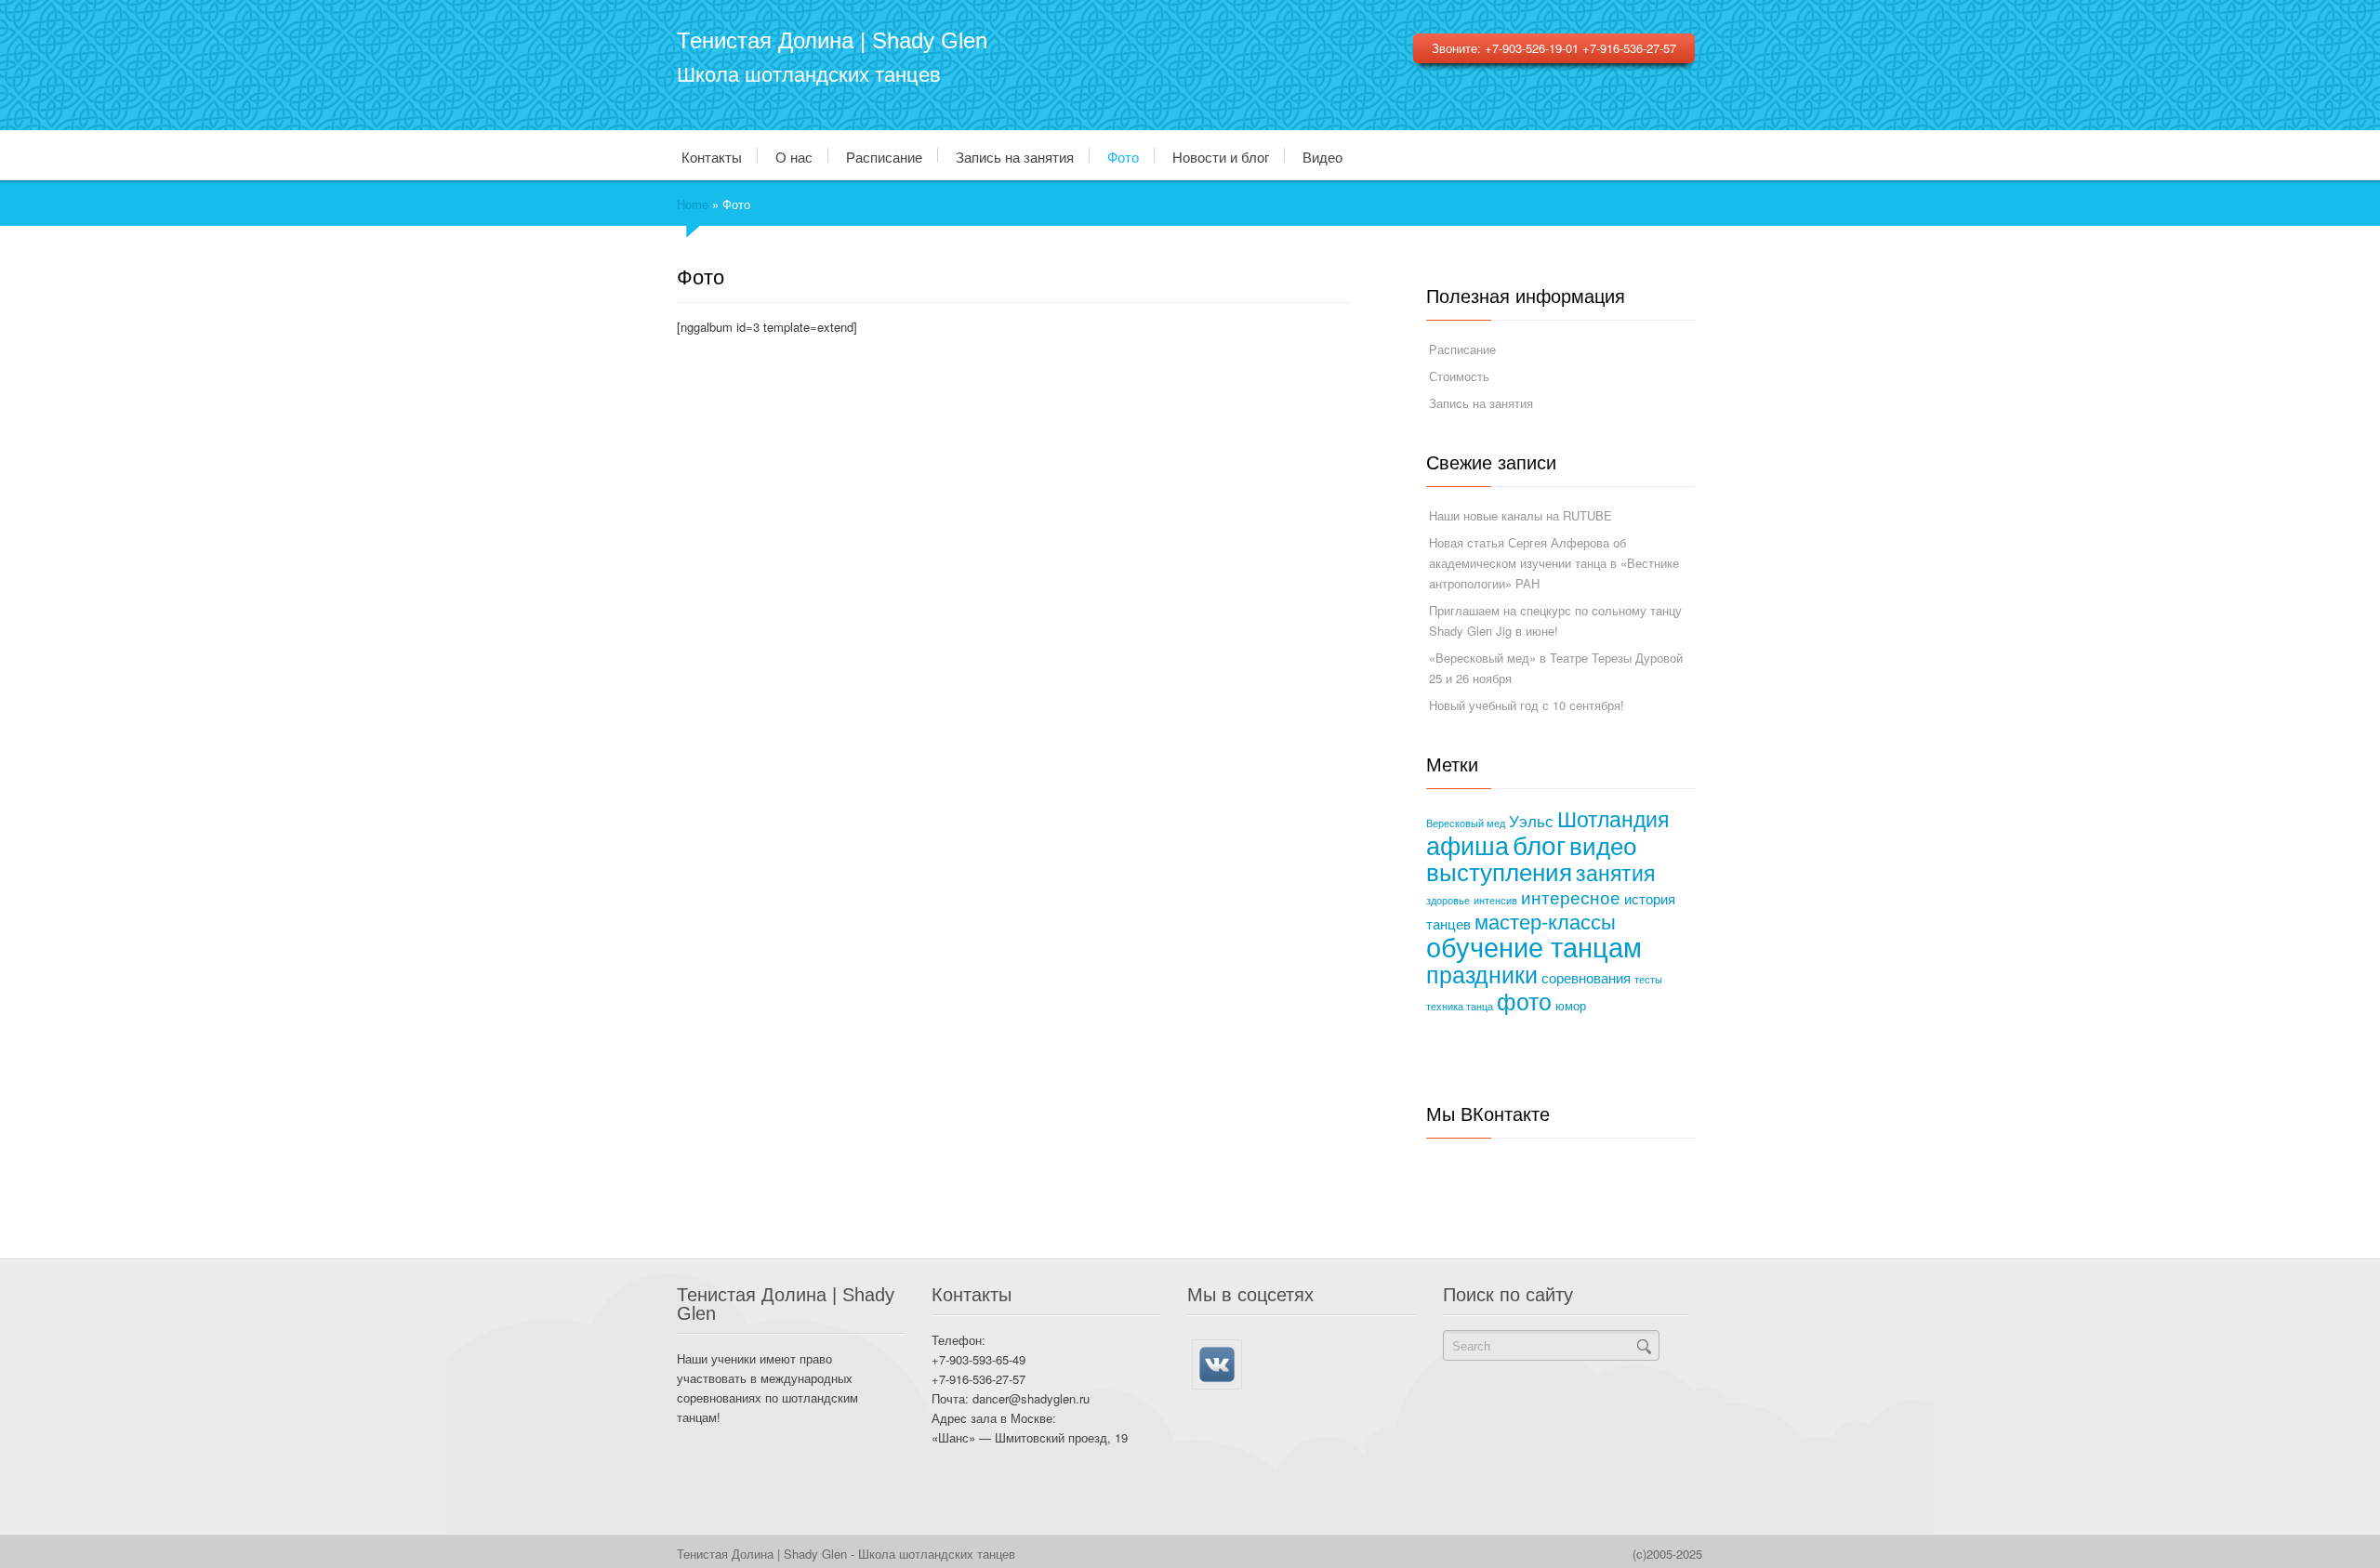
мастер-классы (1545, 921)
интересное (1571, 896)
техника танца (1460, 1006)
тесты (1648, 979)
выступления (1499, 870)
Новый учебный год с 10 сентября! (1527, 705)
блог (1539, 844)
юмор (1571, 1006)
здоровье (1448, 900)
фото (1524, 1000)
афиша (1468, 844)
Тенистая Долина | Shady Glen (832, 40)
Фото (1123, 156)
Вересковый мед (1466, 823)
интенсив (1495, 900)
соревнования (1586, 977)
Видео (1322, 156)
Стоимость (1459, 376)
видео (1603, 844)
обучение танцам (1534, 945)
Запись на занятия (1015, 156)
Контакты (712, 156)
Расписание (884, 156)
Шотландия (1613, 818)
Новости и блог (1221, 156)
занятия (1615, 872)
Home (693, 204)
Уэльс (1531, 820)
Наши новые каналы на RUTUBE (1521, 515)
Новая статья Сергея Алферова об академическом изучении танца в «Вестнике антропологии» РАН (1554, 563)
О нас (794, 156)
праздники (1482, 973)
